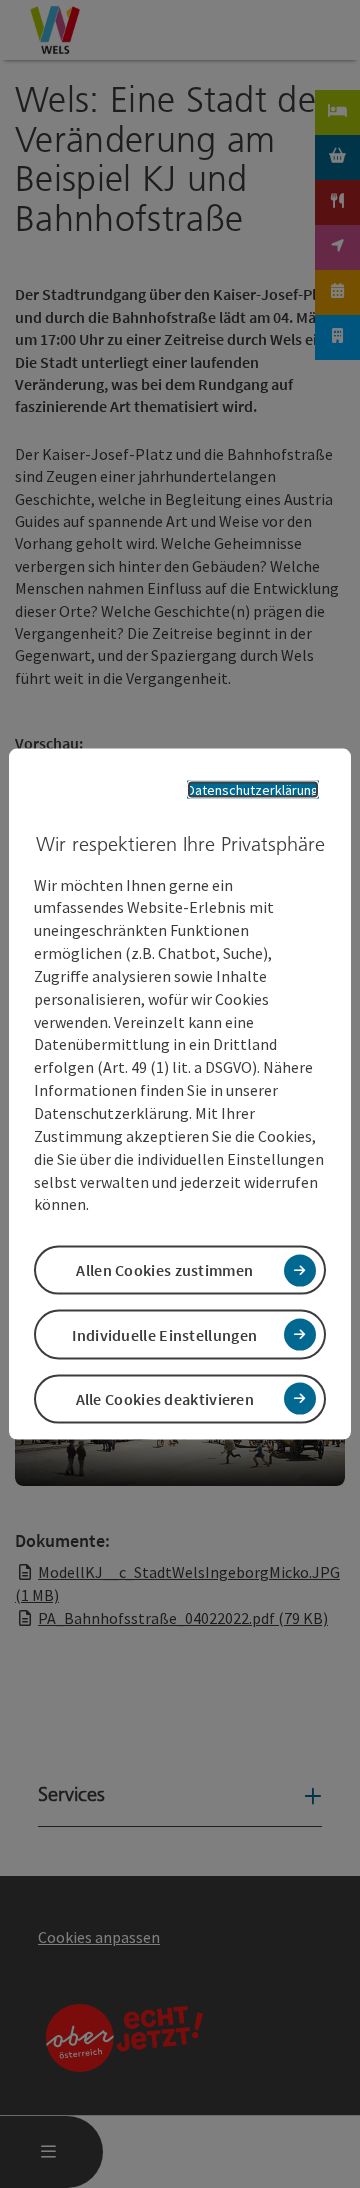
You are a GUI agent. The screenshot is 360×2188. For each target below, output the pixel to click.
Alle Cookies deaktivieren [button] (165, 1398)
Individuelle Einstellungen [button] (164, 1334)
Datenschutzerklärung (253, 790)
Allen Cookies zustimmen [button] (164, 1270)
